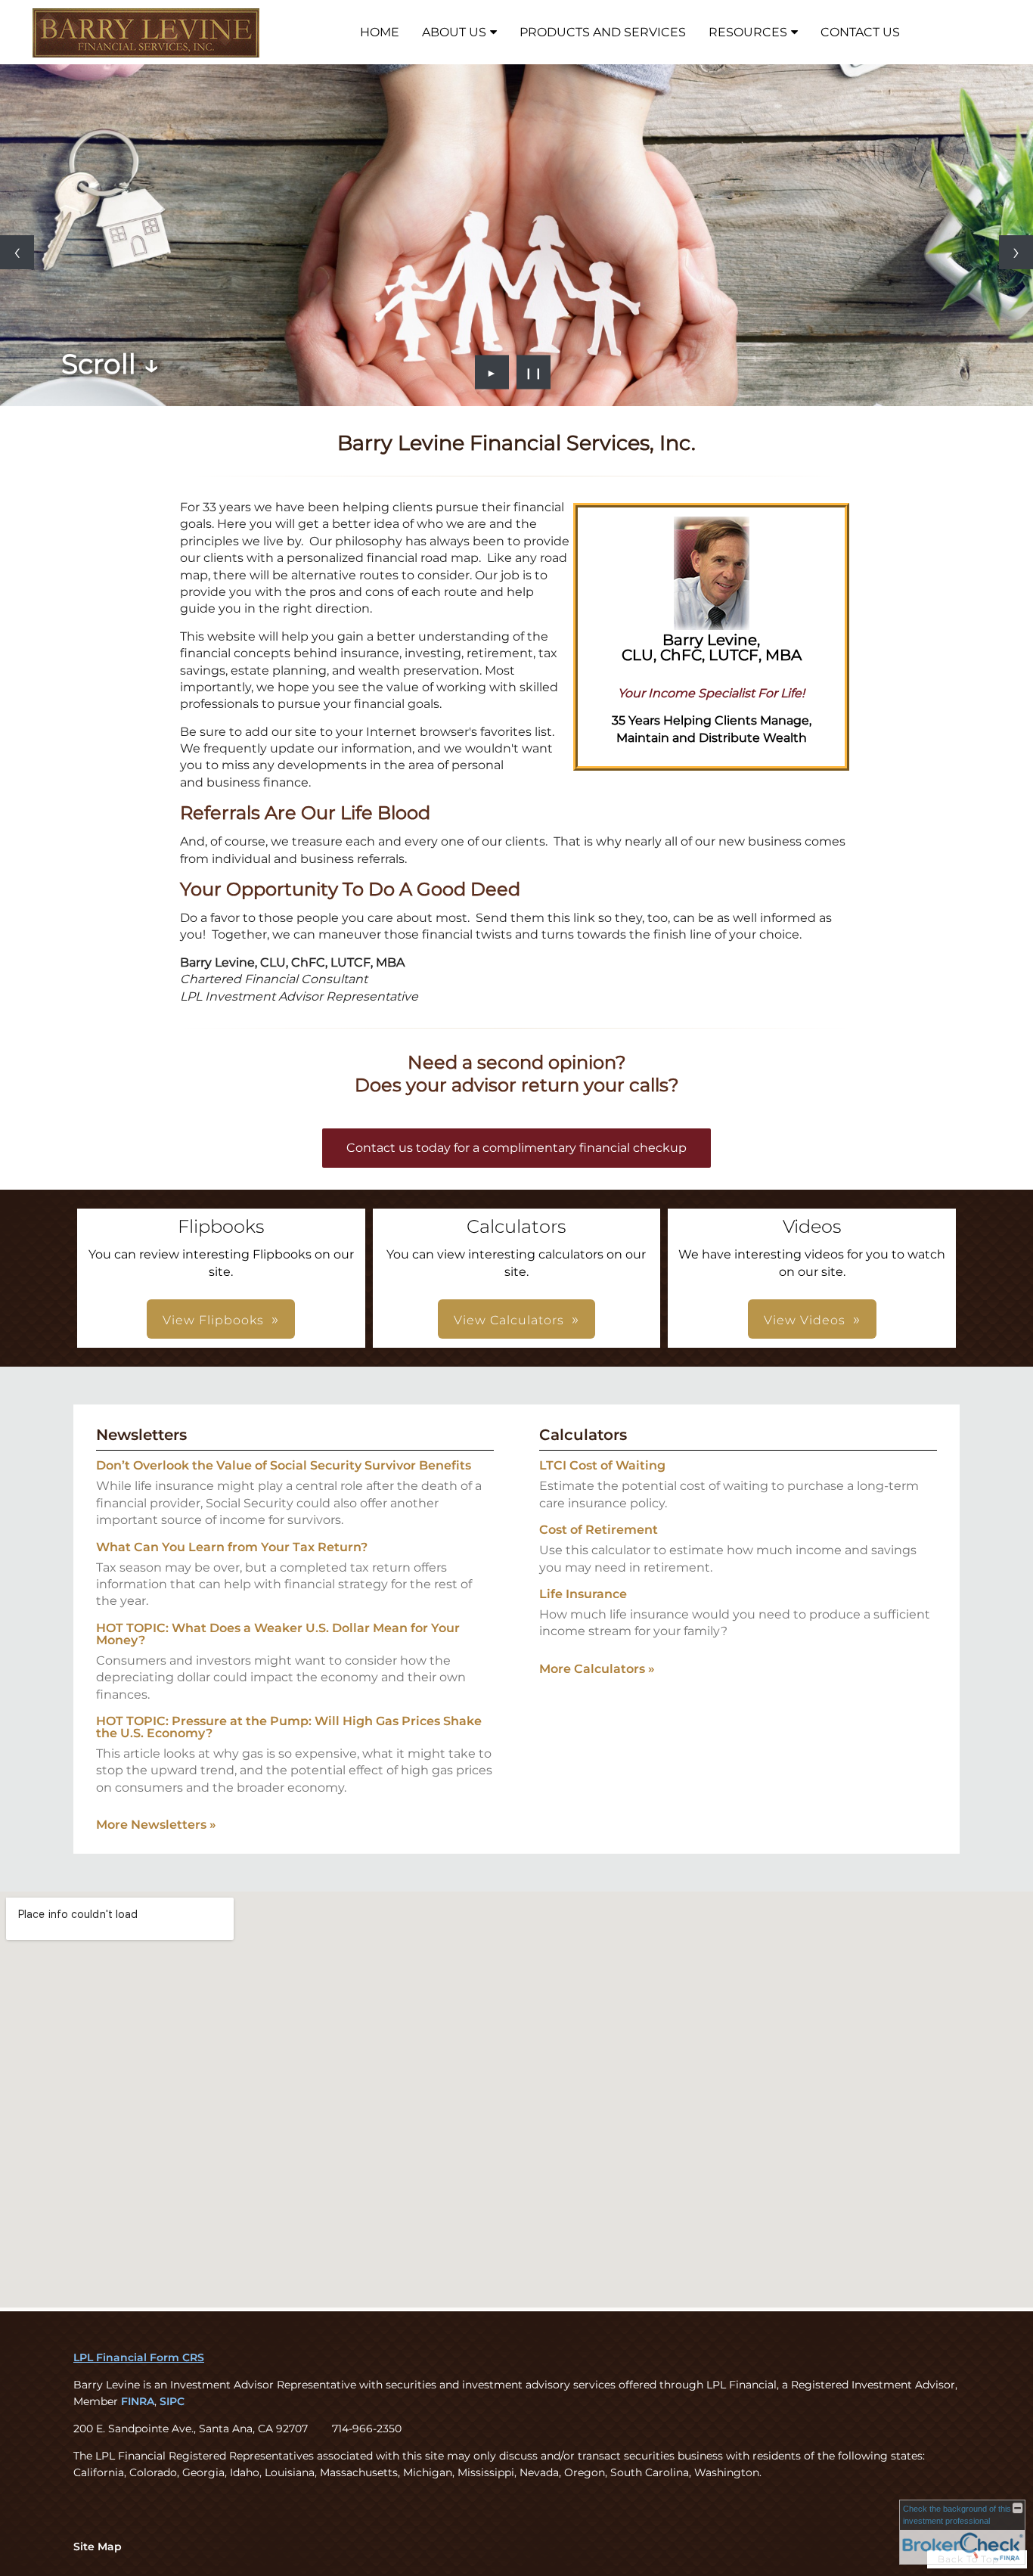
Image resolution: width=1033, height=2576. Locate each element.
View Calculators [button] (509, 1320)
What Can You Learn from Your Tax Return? (232, 1547)
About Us (454, 32)
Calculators (583, 1435)
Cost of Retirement (599, 1530)
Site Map (98, 2547)
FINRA (138, 2401)
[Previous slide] (17, 252)
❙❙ (534, 372)
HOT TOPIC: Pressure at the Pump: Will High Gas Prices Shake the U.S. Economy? (289, 1727)
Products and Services (603, 32)
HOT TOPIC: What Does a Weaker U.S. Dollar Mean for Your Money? (278, 1634)
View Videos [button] (805, 1320)
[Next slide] (1016, 252)
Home (380, 32)
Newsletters (141, 1435)
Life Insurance (583, 1594)
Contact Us (860, 32)
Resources (748, 32)
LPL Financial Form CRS (139, 2357)
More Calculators (597, 1669)
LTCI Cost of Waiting (602, 1465)
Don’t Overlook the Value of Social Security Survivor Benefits (284, 1465)
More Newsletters (156, 1825)
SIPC (172, 2401)
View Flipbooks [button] (213, 1320)
